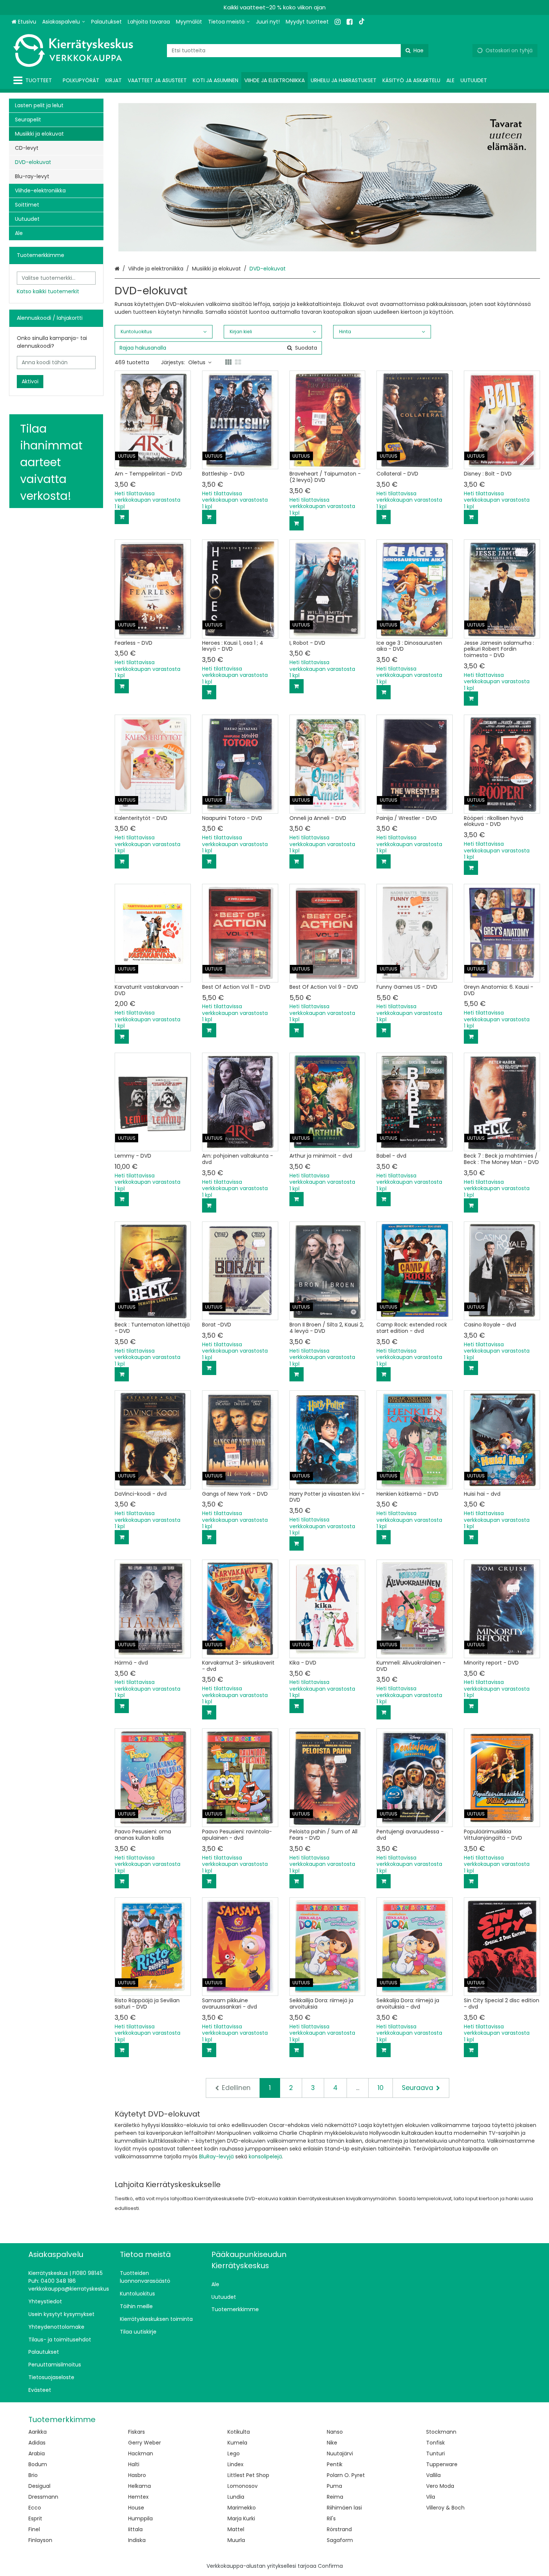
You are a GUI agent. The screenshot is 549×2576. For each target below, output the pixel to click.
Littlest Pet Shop (248, 2475)
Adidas (37, 2443)
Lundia (236, 2497)
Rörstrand (339, 2529)
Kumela (237, 2443)
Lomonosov (243, 2486)
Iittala (135, 2529)
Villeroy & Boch (445, 2508)
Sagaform (340, 2540)
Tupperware (442, 2464)
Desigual (39, 2486)
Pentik (335, 2464)
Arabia (37, 2453)
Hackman (141, 2453)
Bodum (38, 2464)
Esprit (35, 2518)
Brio (33, 2475)
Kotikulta (239, 2432)
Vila (431, 2497)
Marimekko (242, 2508)
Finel (34, 2529)
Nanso (335, 2432)
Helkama (139, 2486)
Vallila (433, 2475)
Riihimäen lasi (344, 2508)
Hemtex (138, 2497)
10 (381, 2088)
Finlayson (40, 2540)
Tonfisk (435, 2443)
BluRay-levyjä (216, 2157)
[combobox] (298, 51)
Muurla (236, 2540)
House (136, 2508)
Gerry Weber (145, 2443)
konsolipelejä (265, 2157)
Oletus (197, 362)
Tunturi (435, 2453)
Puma (334, 2486)
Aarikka (38, 2432)
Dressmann (43, 2497)
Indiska (137, 2540)
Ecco (35, 2508)
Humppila (140, 2518)
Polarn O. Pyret (346, 2475)
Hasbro (137, 2475)
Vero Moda (440, 2486)
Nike (332, 2443)
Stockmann (441, 2432)
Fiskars (137, 2432)
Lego (234, 2453)
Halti (134, 2464)
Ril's (331, 2518)
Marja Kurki (241, 2518)
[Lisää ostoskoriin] (122, 517)
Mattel (236, 2529)
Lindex (235, 2464)
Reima (335, 2497)
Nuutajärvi (340, 2453)
